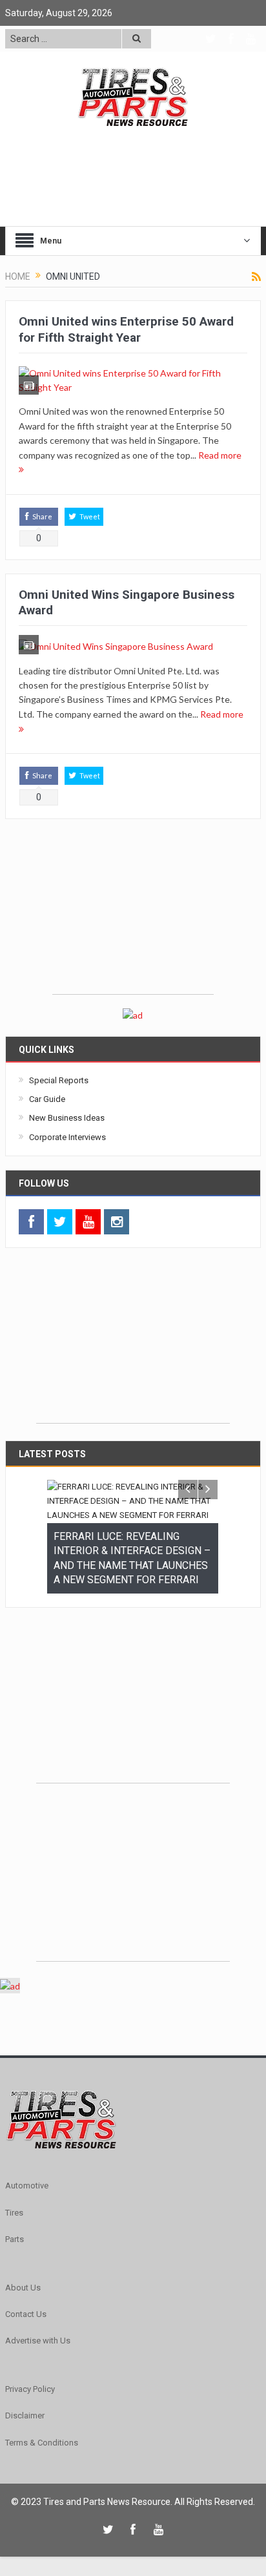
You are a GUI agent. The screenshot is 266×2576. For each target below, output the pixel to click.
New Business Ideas (67, 1118)
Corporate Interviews (67, 1137)
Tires (14, 2187)
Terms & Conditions (42, 2417)
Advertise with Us (38, 2315)
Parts (15, 2214)
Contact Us (26, 2289)
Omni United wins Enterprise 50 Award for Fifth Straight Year (126, 329)
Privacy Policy (30, 2364)
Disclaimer (25, 2390)
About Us (23, 2262)
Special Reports (59, 1080)
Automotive (27, 2160)
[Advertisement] (133, 913)
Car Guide (47, 1099)
